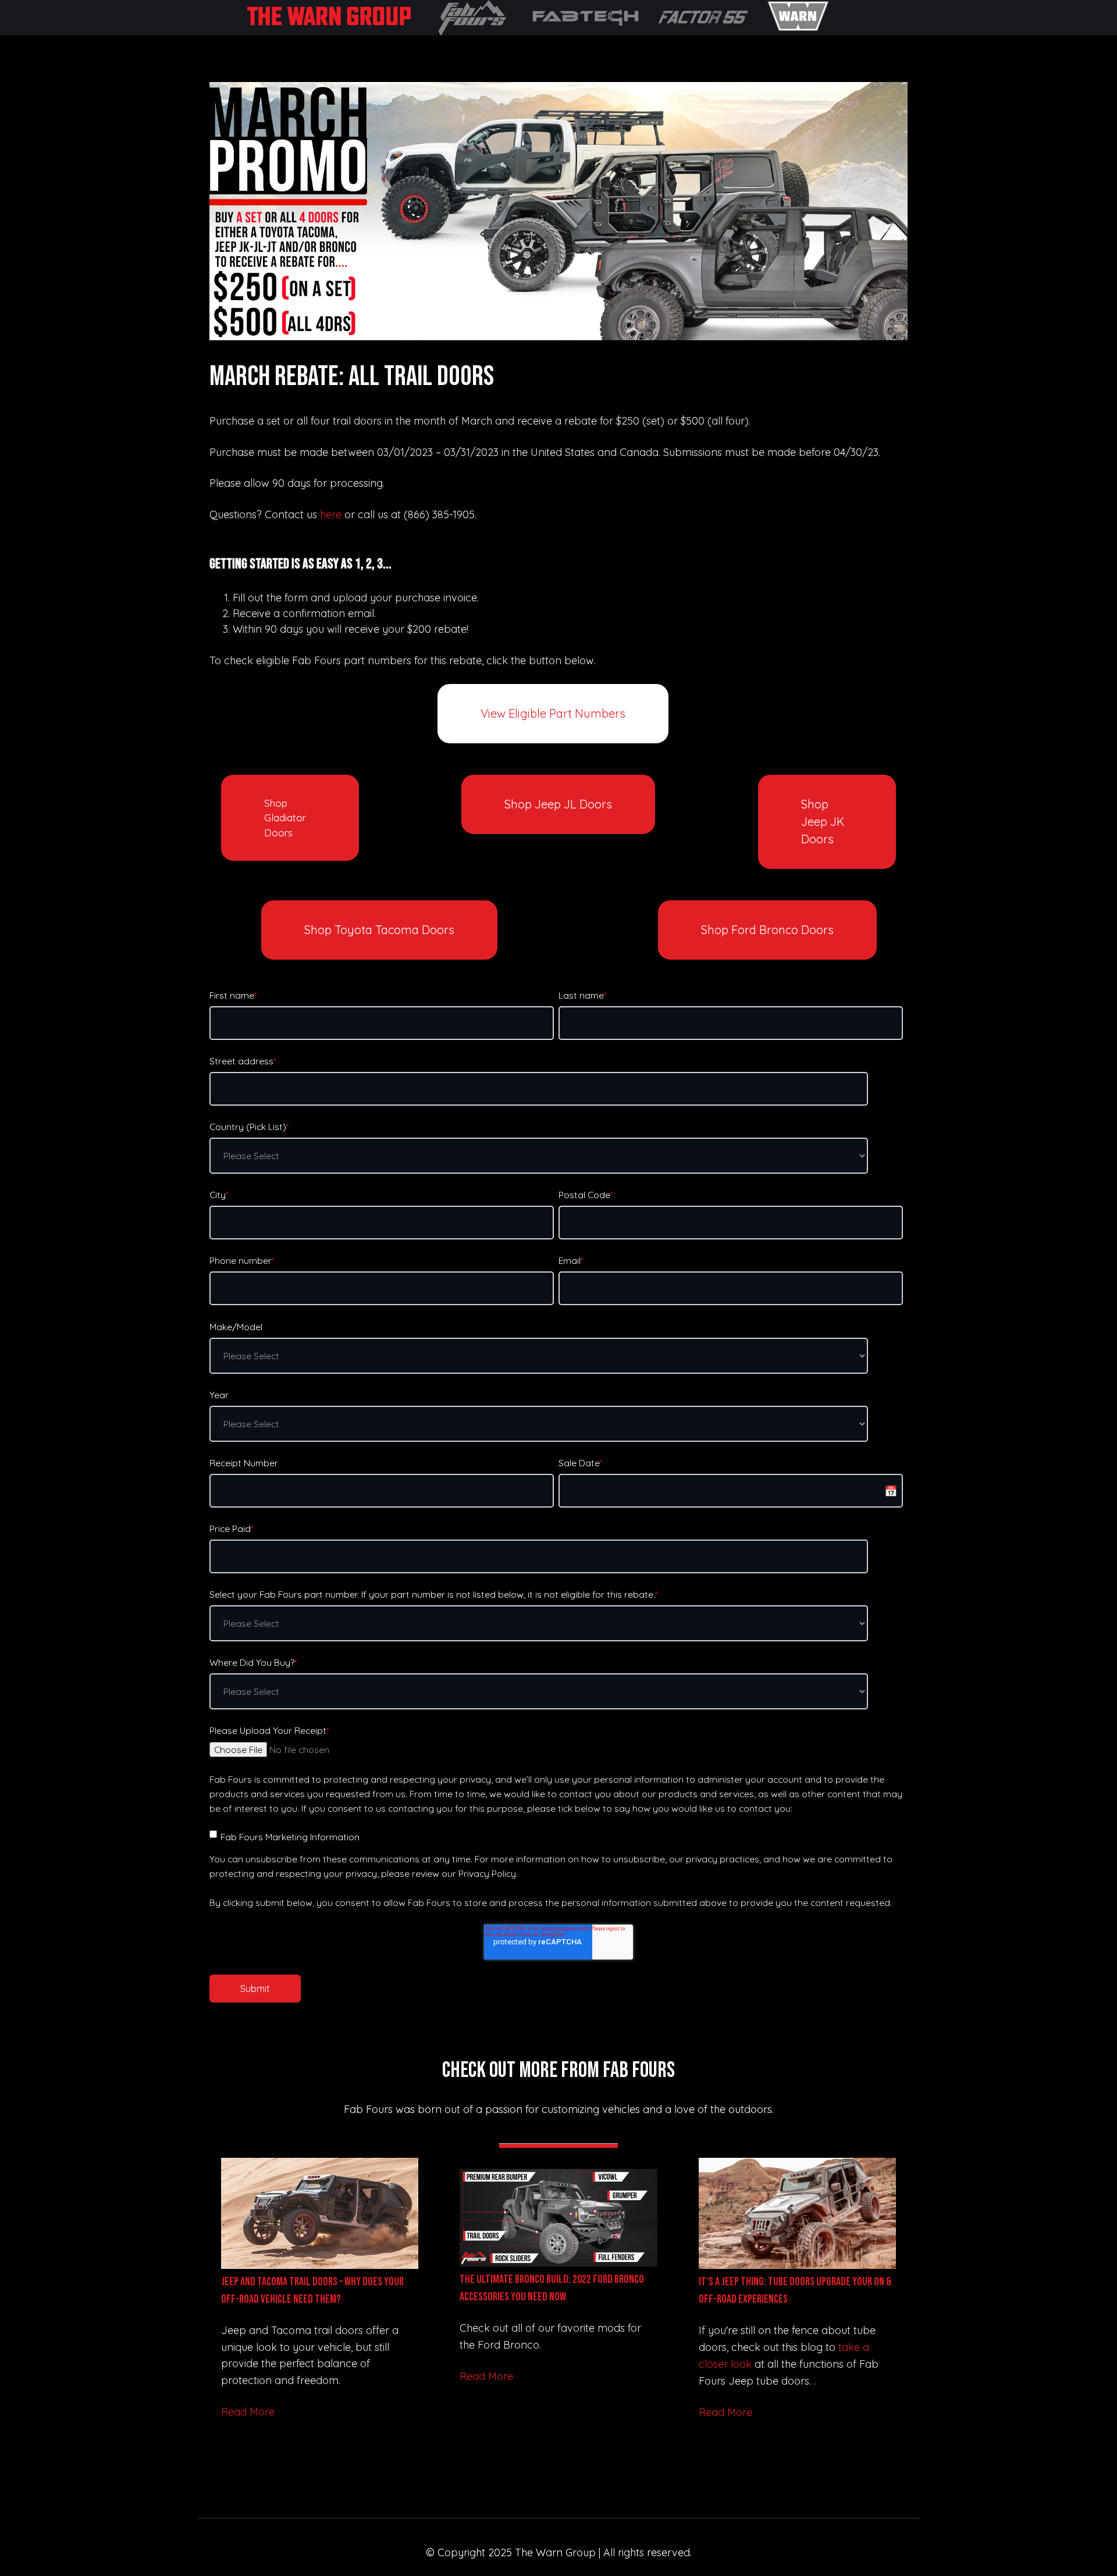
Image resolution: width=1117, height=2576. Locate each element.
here (331, 514)
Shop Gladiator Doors (285, 818)
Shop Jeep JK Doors (823, 822)
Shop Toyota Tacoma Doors (379, 930)
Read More (248, 2412)
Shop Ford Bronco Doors (767, 930)
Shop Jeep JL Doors (558, 804)
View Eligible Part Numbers (553, 713)
